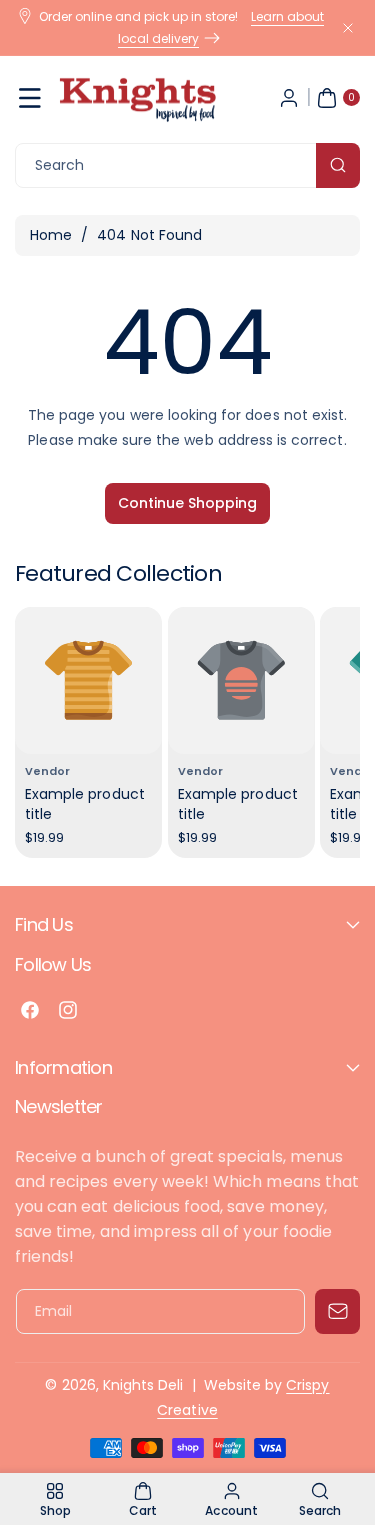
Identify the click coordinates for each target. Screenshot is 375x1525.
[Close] (348, 27)
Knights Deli (143, 1385)
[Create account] (289, 98)
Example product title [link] (85, 804)
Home (51, 235)
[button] (30, 98)
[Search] (338, 165)
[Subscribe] (337, 1311)
